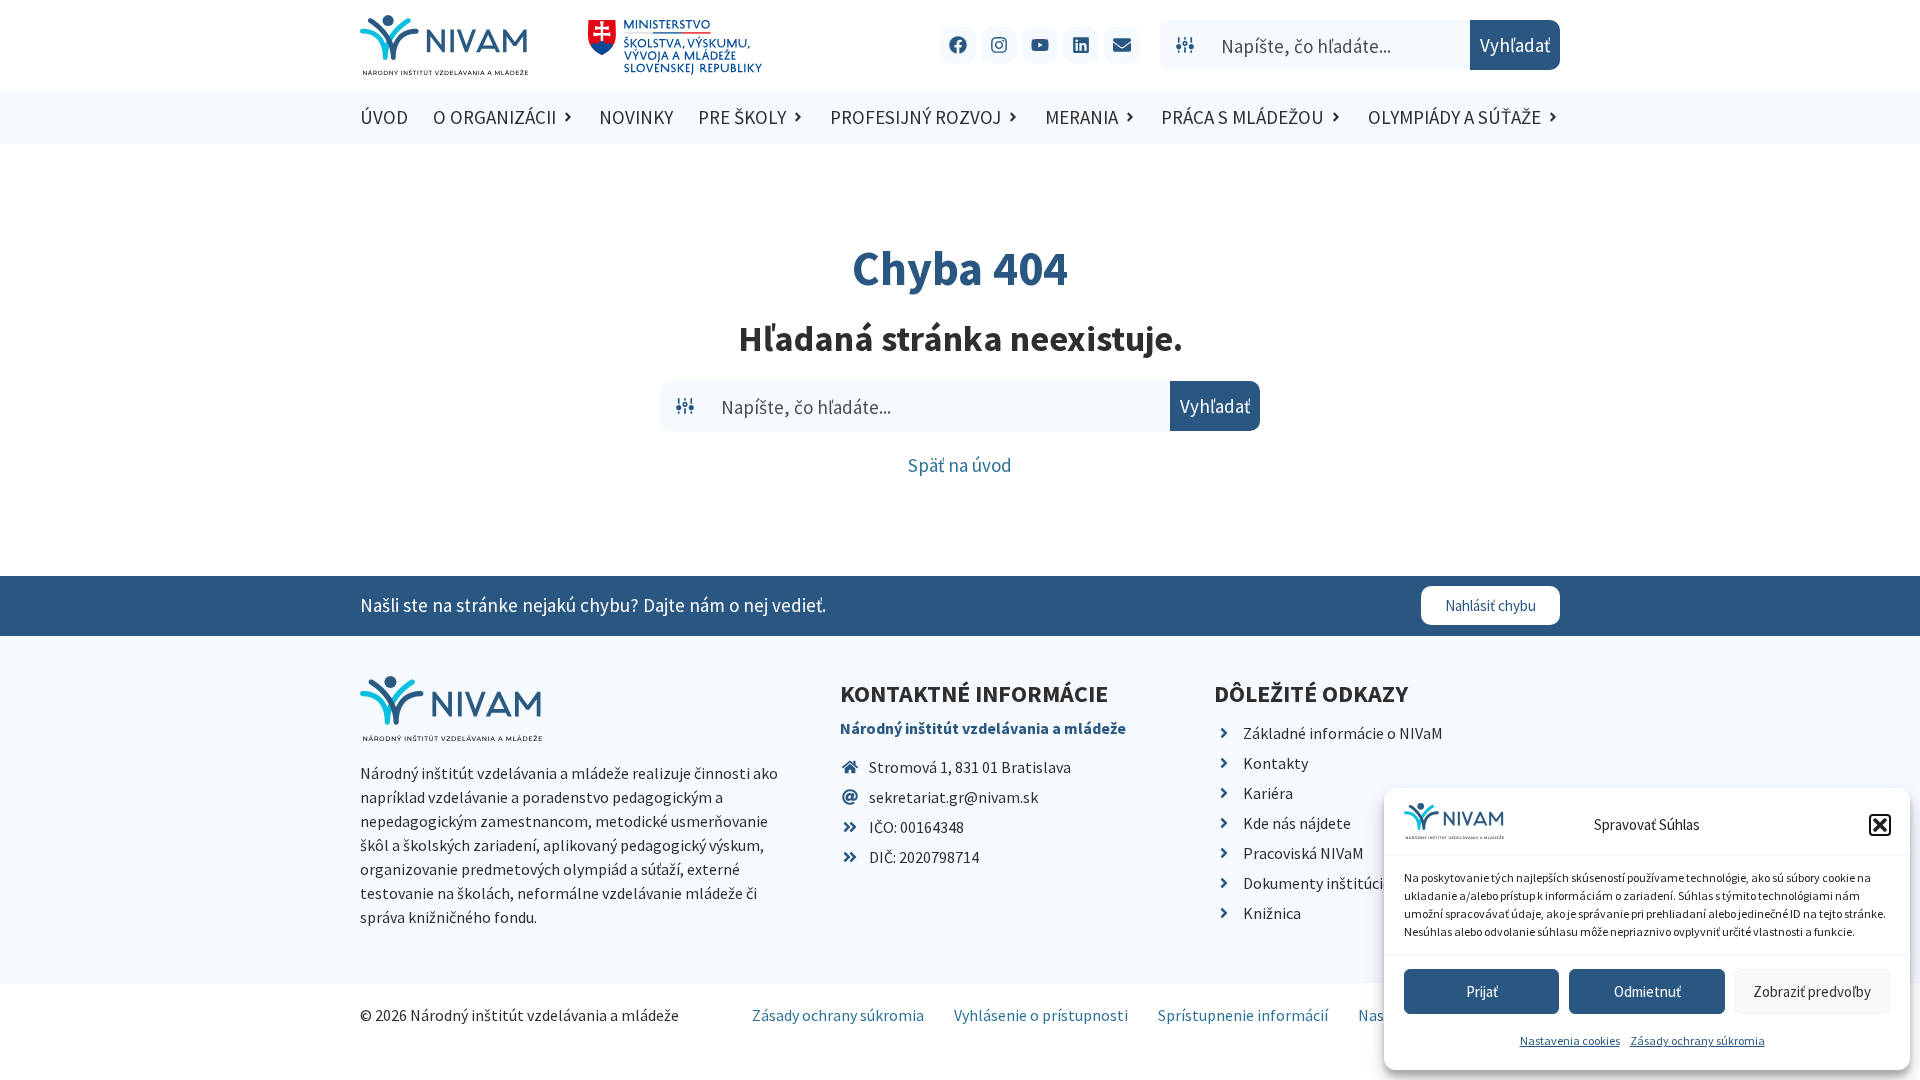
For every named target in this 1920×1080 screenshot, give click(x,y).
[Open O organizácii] (568, 117)
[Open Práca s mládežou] (1336, 117)
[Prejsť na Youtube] (1040, 45)
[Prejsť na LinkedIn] (1081, 45)
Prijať (1482, 991)
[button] (1880, 825)
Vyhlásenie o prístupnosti (1041, 1015)
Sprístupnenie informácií (1243, 1015)
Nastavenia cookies (1570, 1040)
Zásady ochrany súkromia (1697, 1040)
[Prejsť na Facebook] (958, 45)
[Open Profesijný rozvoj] (1013, 117)
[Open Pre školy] (798, 117)
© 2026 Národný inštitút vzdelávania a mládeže (519, 1015)
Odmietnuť (1647, 991)
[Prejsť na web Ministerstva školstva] (675, 47)
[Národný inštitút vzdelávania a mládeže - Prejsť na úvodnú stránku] (444, 45)
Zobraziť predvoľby (1812, 991)
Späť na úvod (960, 465)
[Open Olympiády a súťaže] (1553, 117)
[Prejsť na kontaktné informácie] (1122, 45)
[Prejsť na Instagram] (999, 45)
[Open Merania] (1130, 117)
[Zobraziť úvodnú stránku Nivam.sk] (451, 708)
